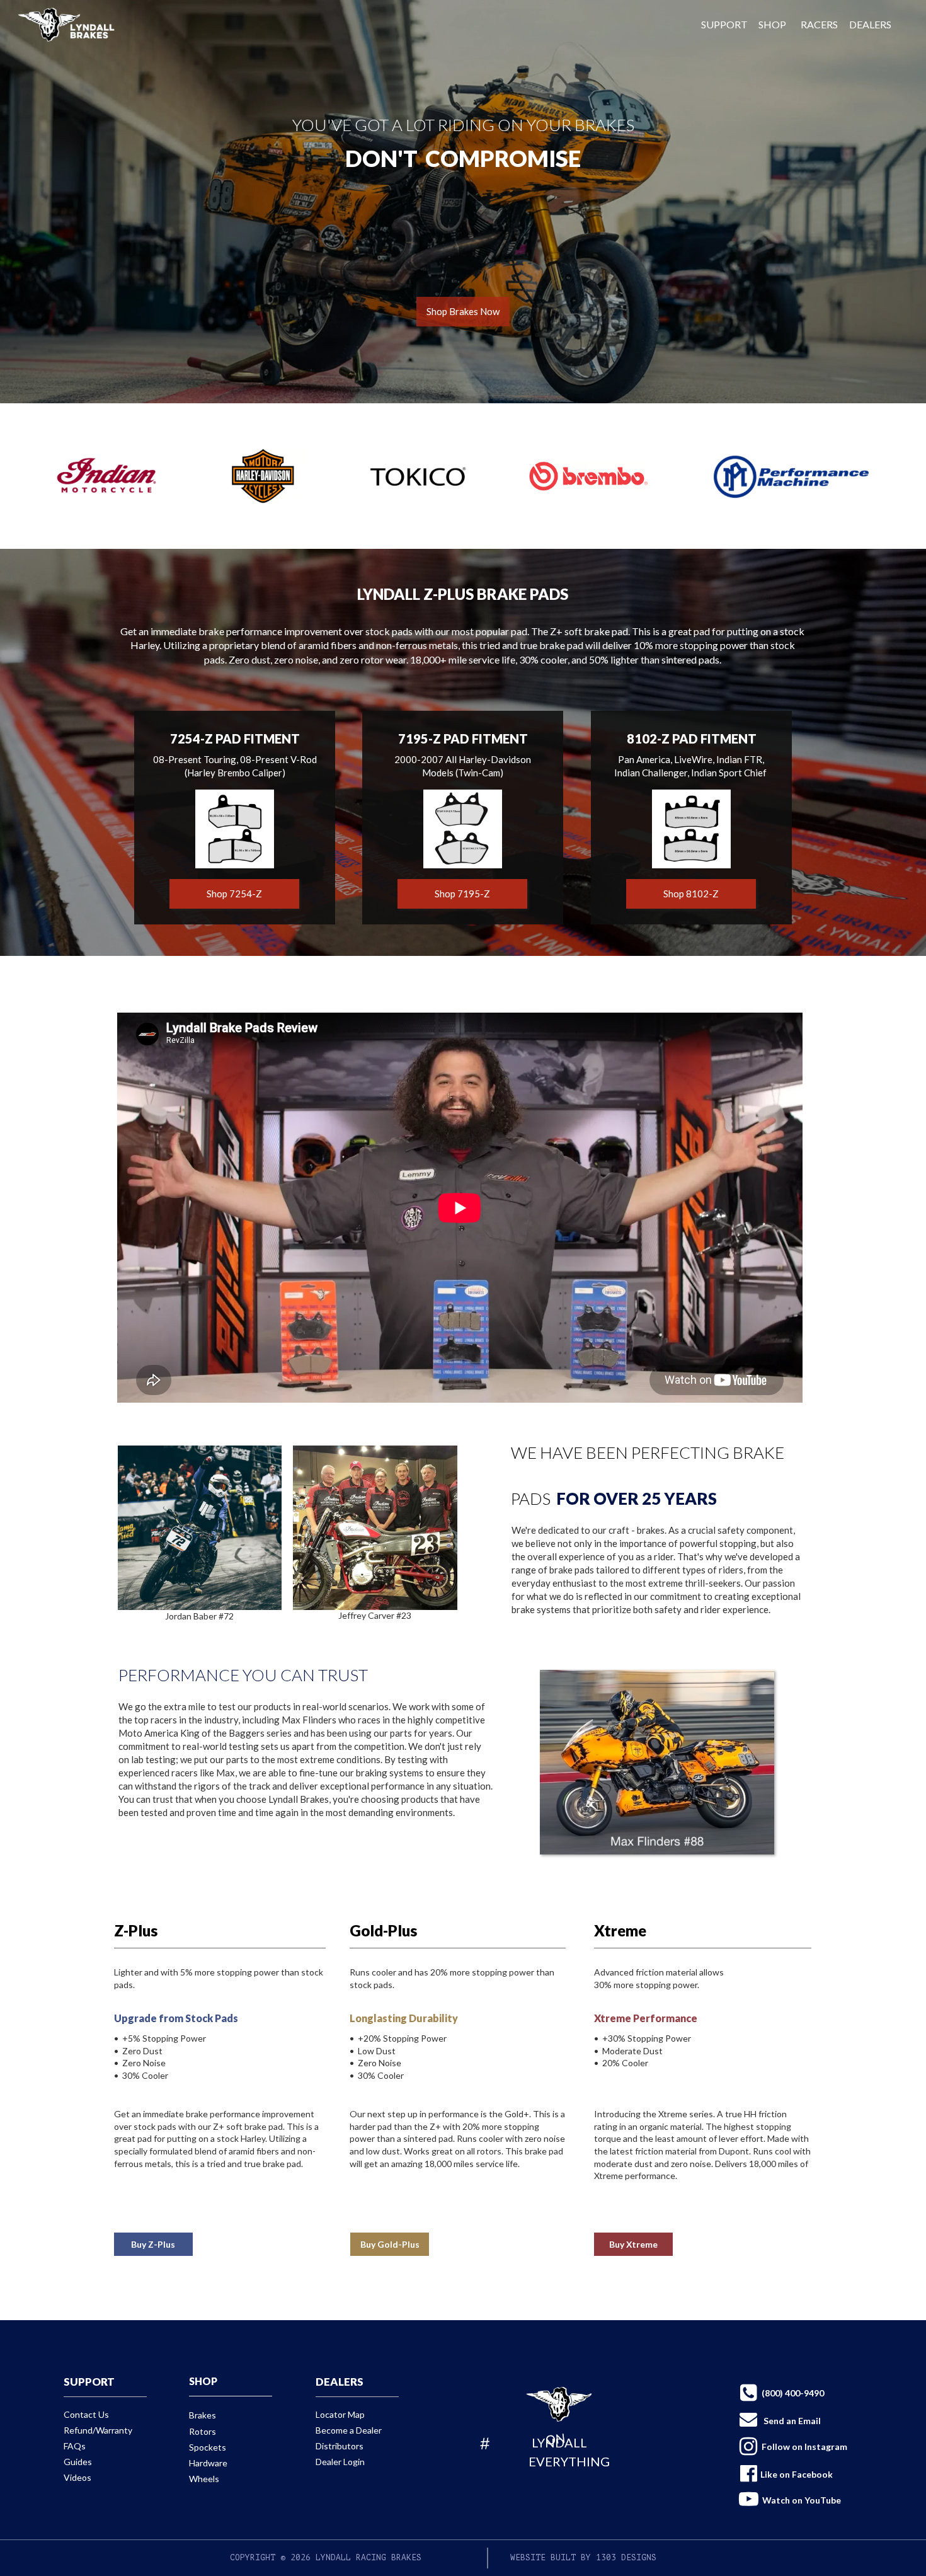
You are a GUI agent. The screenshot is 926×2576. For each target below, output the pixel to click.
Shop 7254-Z (234, 894)
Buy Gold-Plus (390, 2244)
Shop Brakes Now (463, 311)
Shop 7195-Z (462, 894)
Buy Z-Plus (153, 2244)
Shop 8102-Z (691, 894)
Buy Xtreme (633, 2244)
